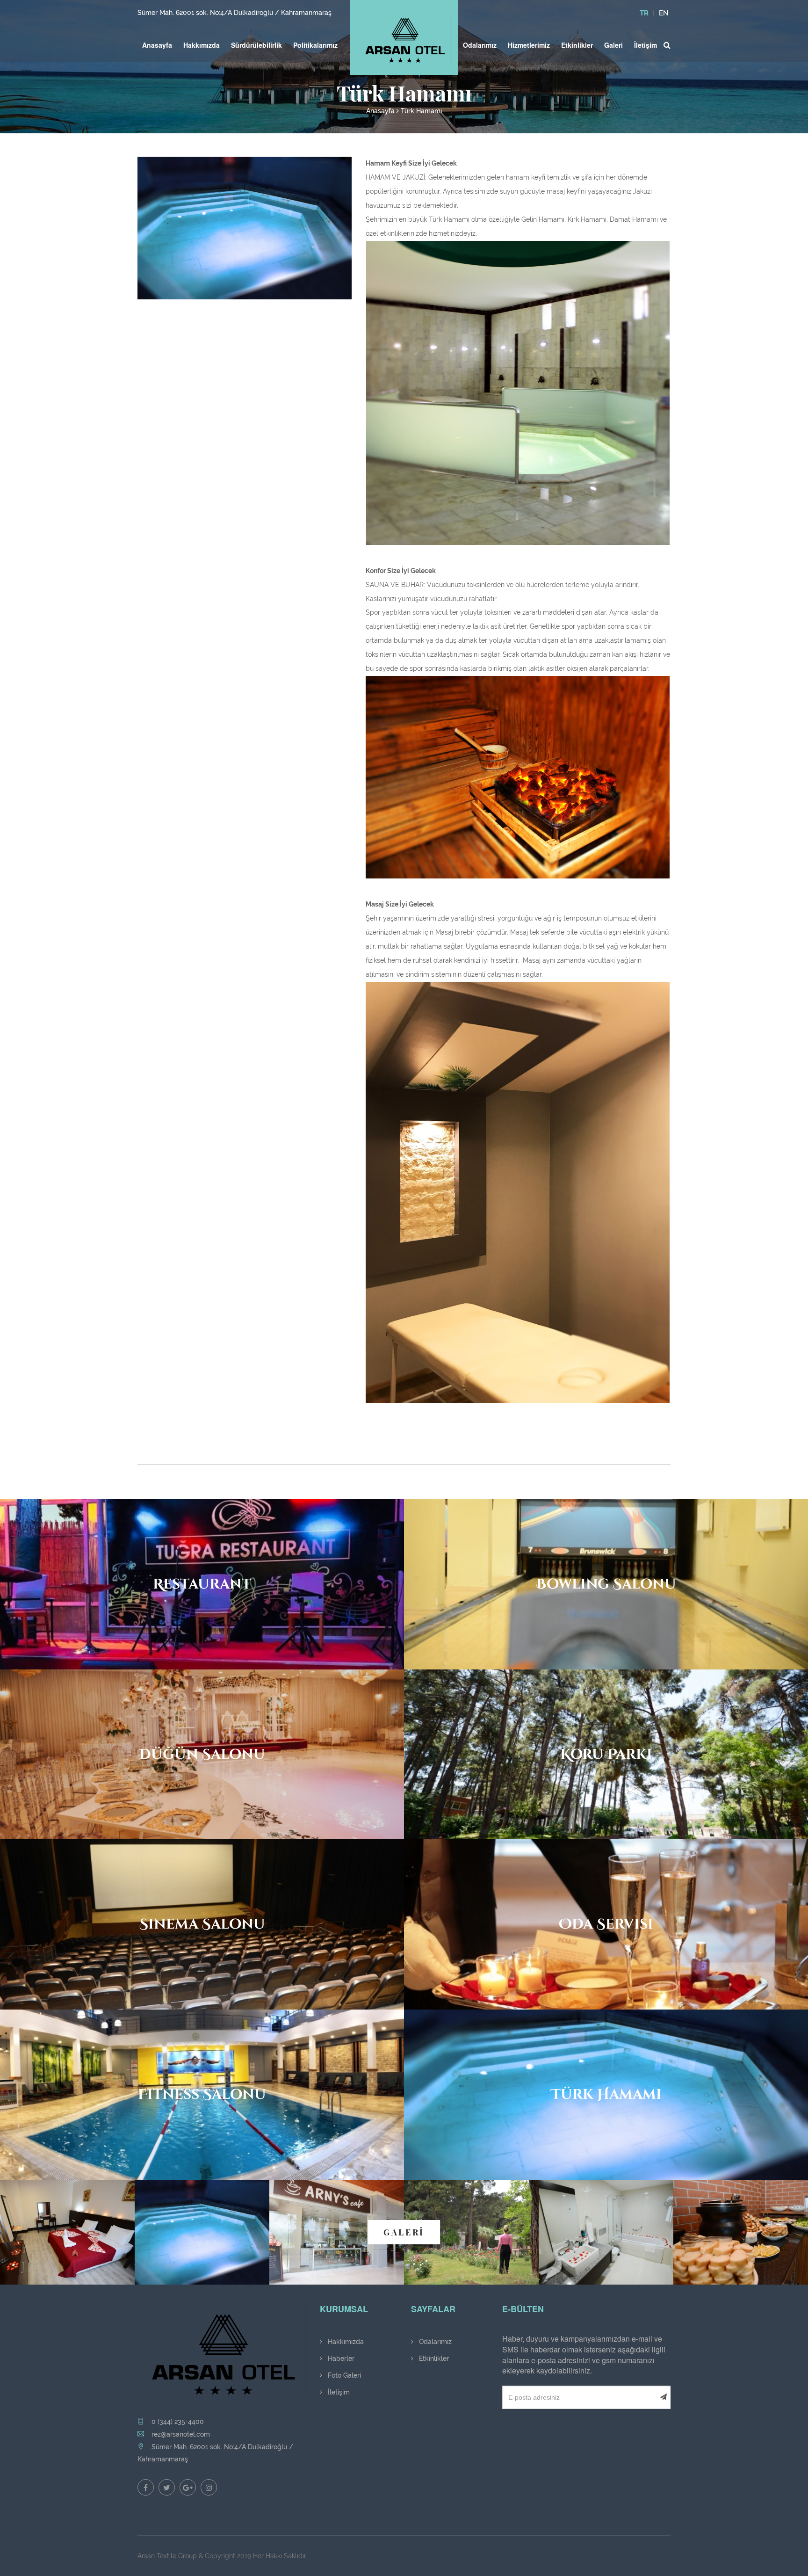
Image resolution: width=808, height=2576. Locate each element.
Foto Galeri (343, 2375)
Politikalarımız (315, 45)
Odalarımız (480, 45)
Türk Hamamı (421, 111)
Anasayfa (157, 45)
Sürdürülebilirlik (256, 45)
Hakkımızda (202, 45)
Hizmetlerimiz (529, 45)
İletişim (646, 45)
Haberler (340, 2358)
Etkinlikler (577, 45)
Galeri (613, 45)
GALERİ (404, 2232)
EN (664, 13)
